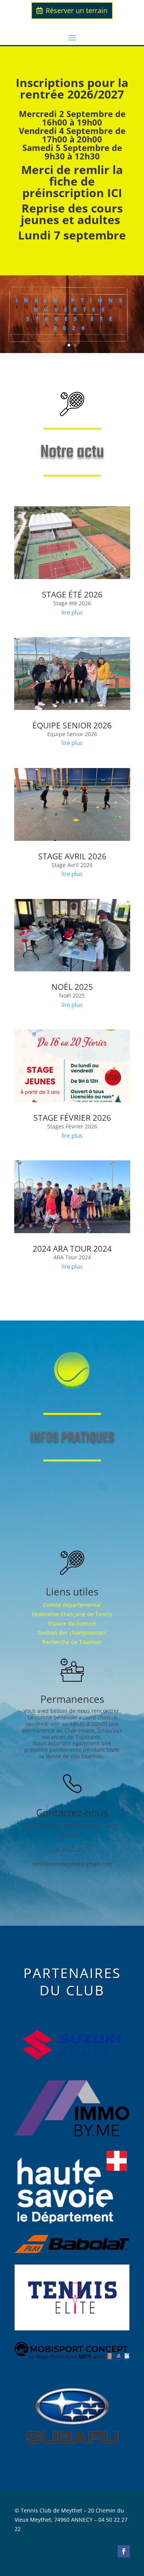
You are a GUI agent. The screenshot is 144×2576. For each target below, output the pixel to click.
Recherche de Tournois (72, 1642)
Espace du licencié (72, 1623)
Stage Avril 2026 (72, 856)
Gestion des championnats (72, 1633)
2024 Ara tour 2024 (72, 1249)
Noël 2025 (72, 987)
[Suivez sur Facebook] (124, 2551)
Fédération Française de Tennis (72, 1614)
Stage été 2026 (72, 594)
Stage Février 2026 (72, 1118)
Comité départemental (72, 1605)
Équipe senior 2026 (72, 725)
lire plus (72, 612)
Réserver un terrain (77, 10)
